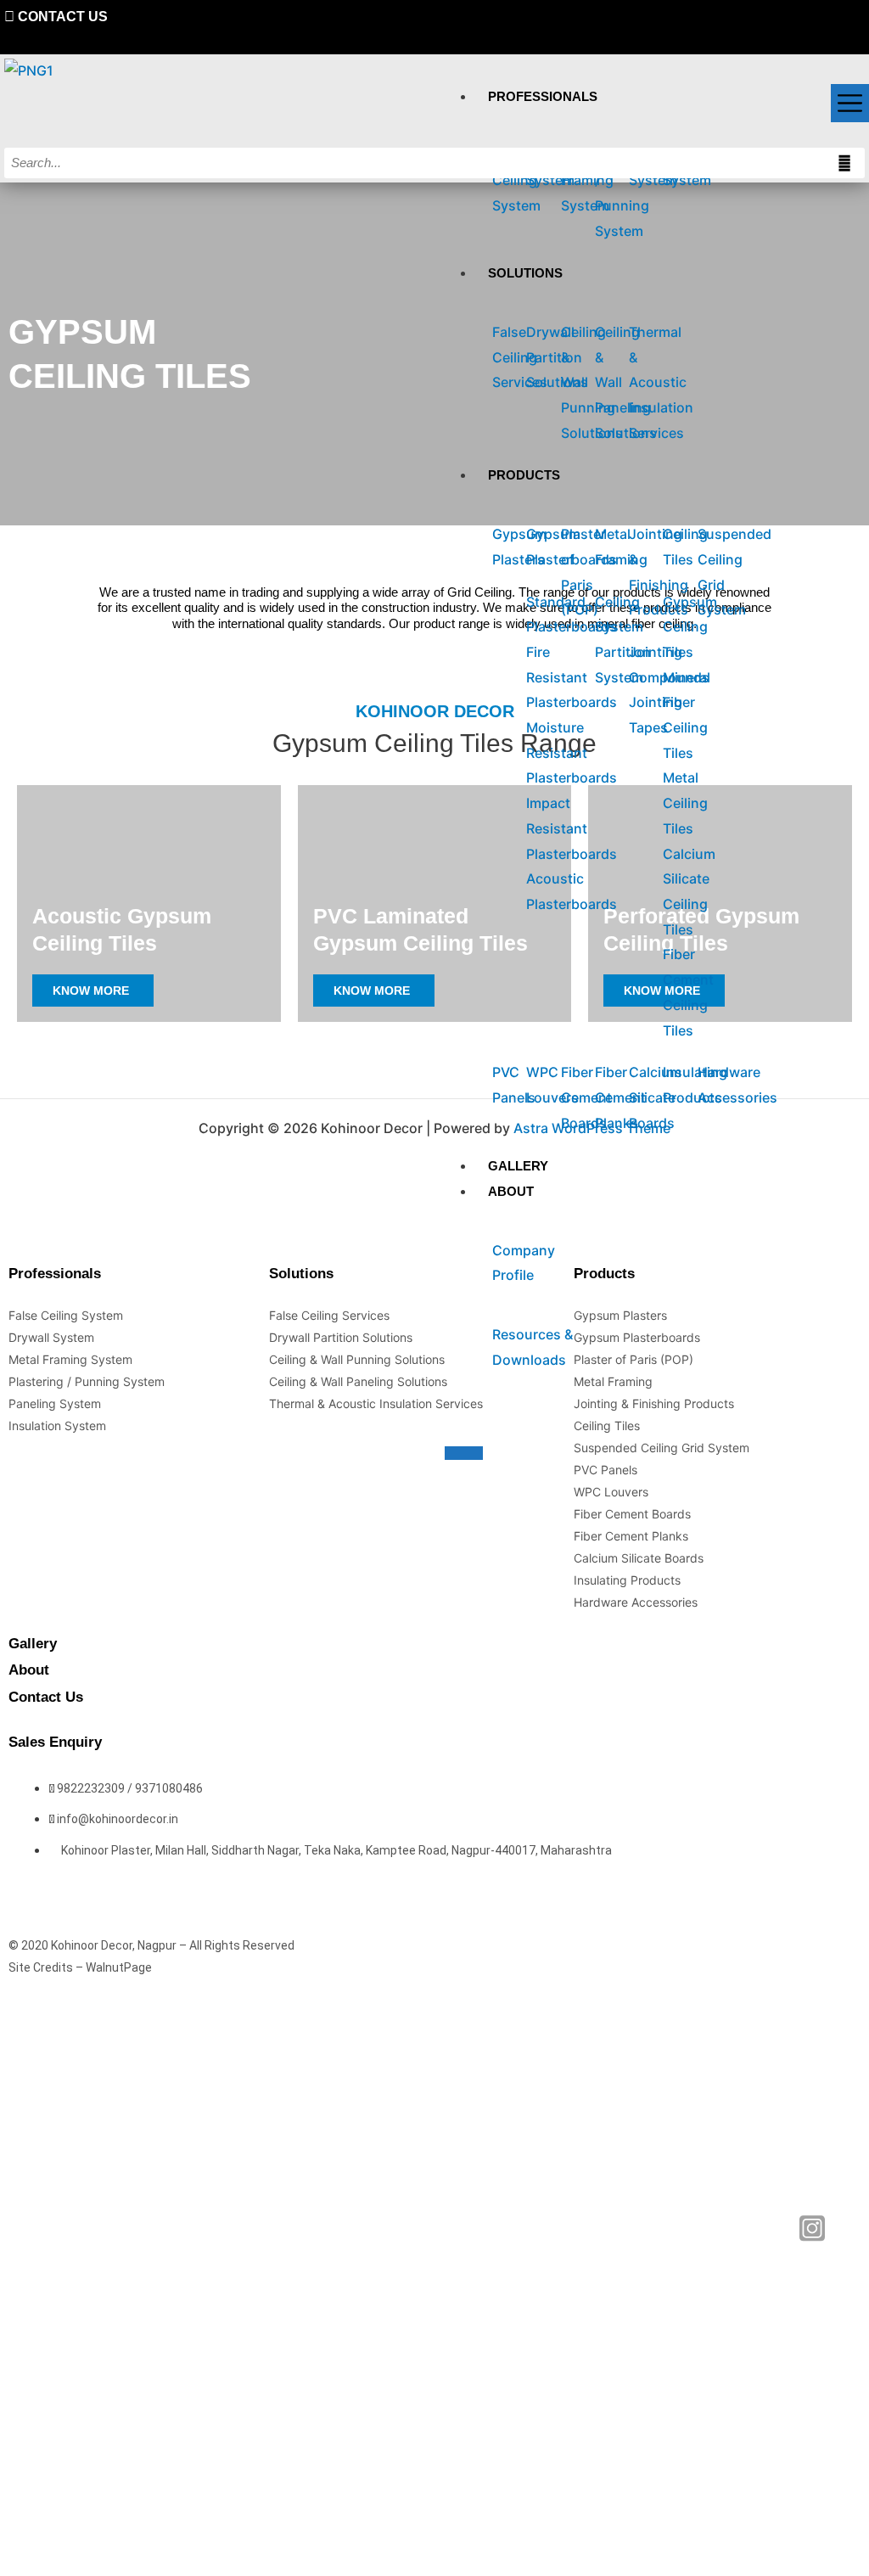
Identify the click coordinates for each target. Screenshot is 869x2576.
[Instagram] (812, 2512)
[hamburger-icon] (850, 103)
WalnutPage (119, 1967)
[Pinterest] (860, 16)
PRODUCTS (524, 475)
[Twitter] (778, 2512)
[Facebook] (746, 2512)
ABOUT (511, 1191)
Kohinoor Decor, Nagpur (114, 1945)
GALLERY (518, 1166)
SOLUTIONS (525, 273)
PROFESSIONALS (543, 96)
